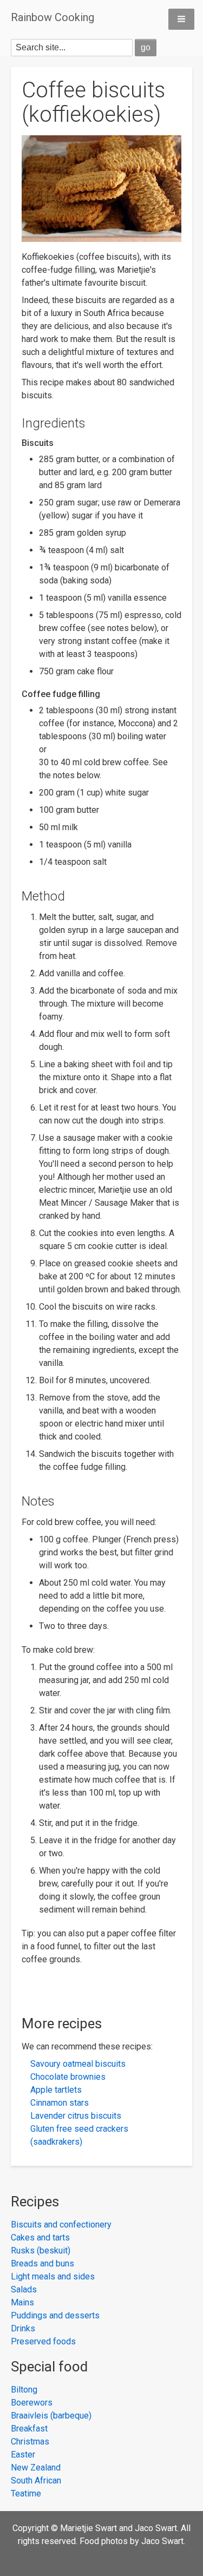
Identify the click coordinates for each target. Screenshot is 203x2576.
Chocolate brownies (68, 2077)
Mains (22, 2302)
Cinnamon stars (60, 2103)
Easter (23, 2455)
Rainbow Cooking (53, 17)
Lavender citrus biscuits (76, 2116)
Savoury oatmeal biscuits (78, 2064)
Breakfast (29, 2429)
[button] (181, 19)
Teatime (26, 2493)
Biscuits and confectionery (61, 2225)
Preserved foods (43, 2341)
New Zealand (36, 2467)
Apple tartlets (56, 2090)
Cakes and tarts (40, 2237)
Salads (24, 2289)
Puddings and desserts (55, 2315)
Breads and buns (42, 2263)
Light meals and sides (53, 2276)
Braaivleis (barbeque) (51, 2416)
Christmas (30, 2442)
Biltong (24, 2390)
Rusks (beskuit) (41, 2250)
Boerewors (32, 2403)
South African (36, 2480)
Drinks (23, 2328)
